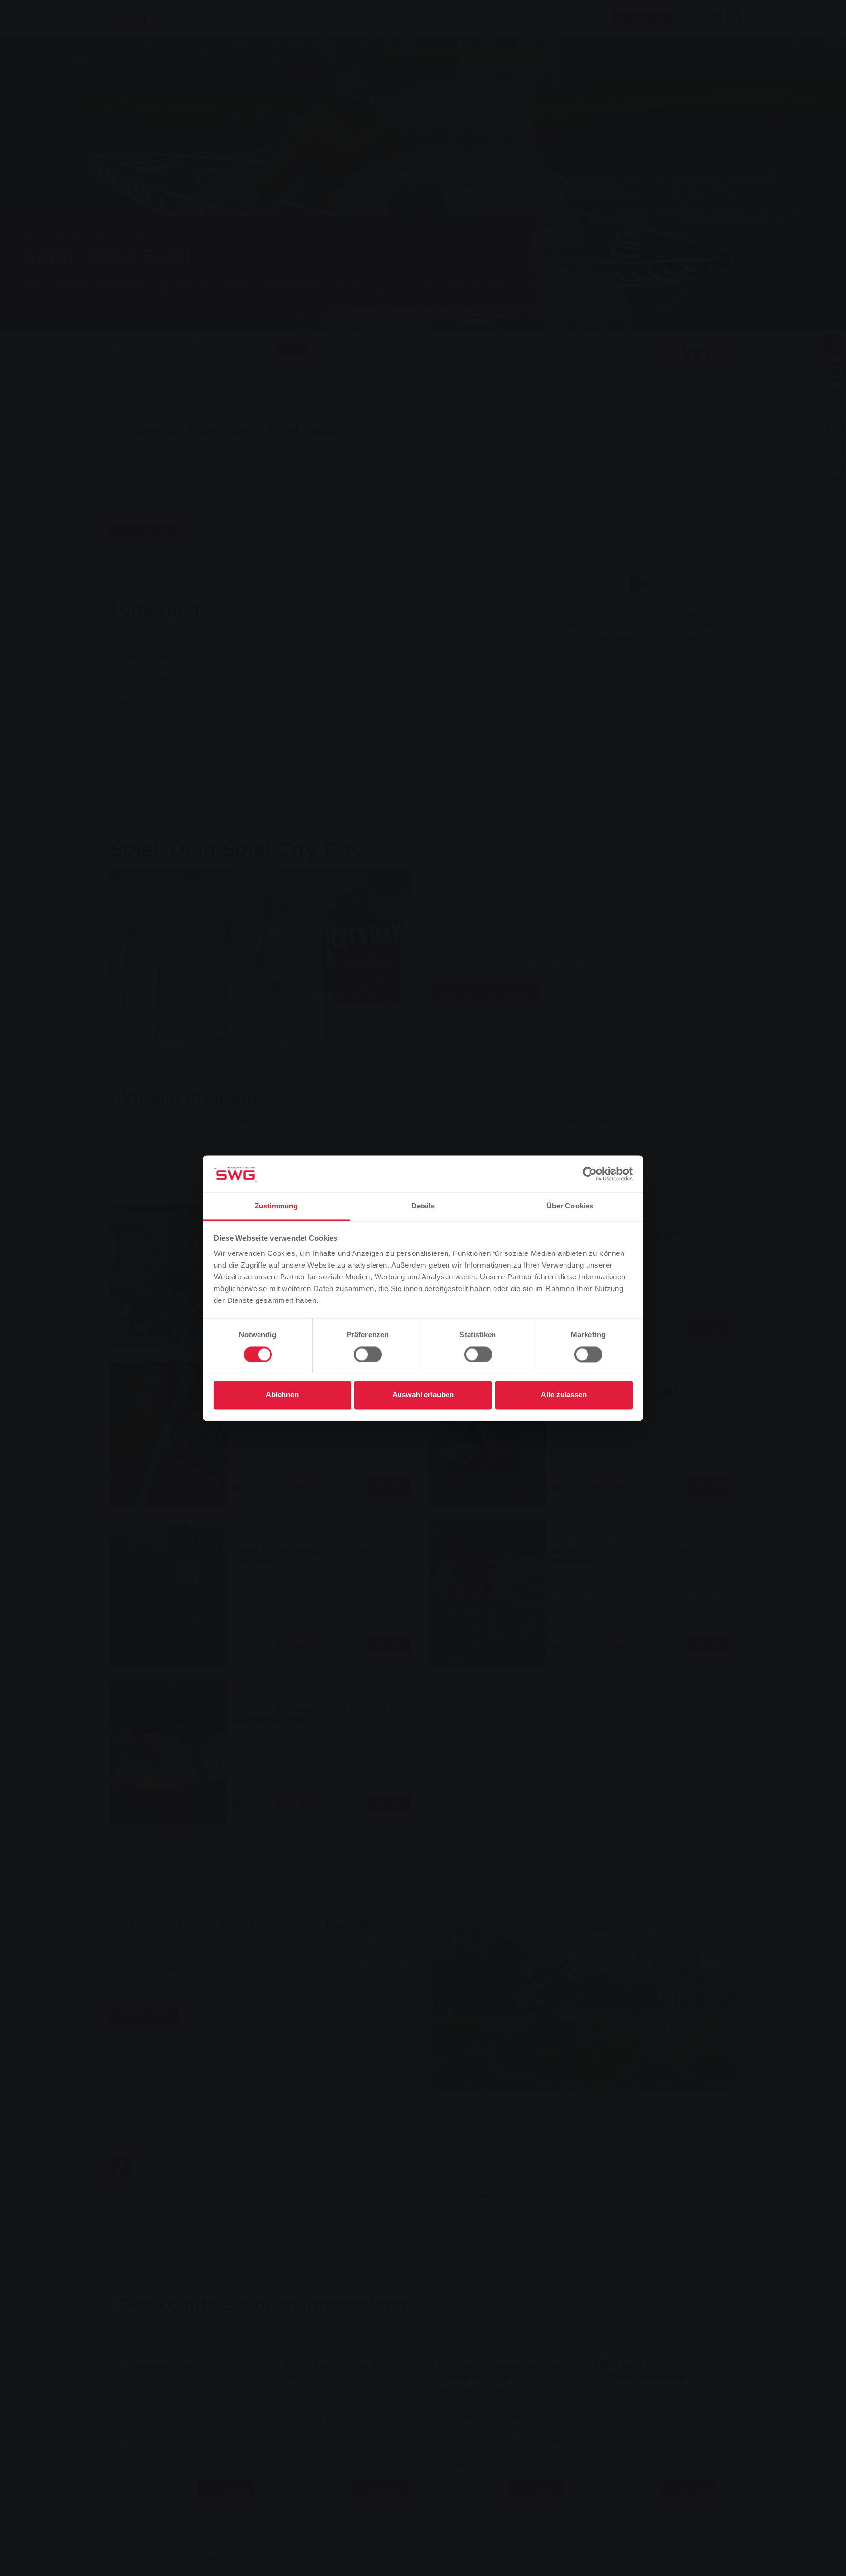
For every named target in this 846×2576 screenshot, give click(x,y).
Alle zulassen (564, 1395)
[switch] (368, 1354)
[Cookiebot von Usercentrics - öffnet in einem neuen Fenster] (590, 1174)
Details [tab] (423, 1206)
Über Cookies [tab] (570, 1206)
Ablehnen (282, 1395)
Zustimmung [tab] (276, 1206)
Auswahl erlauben (423, 1395)
